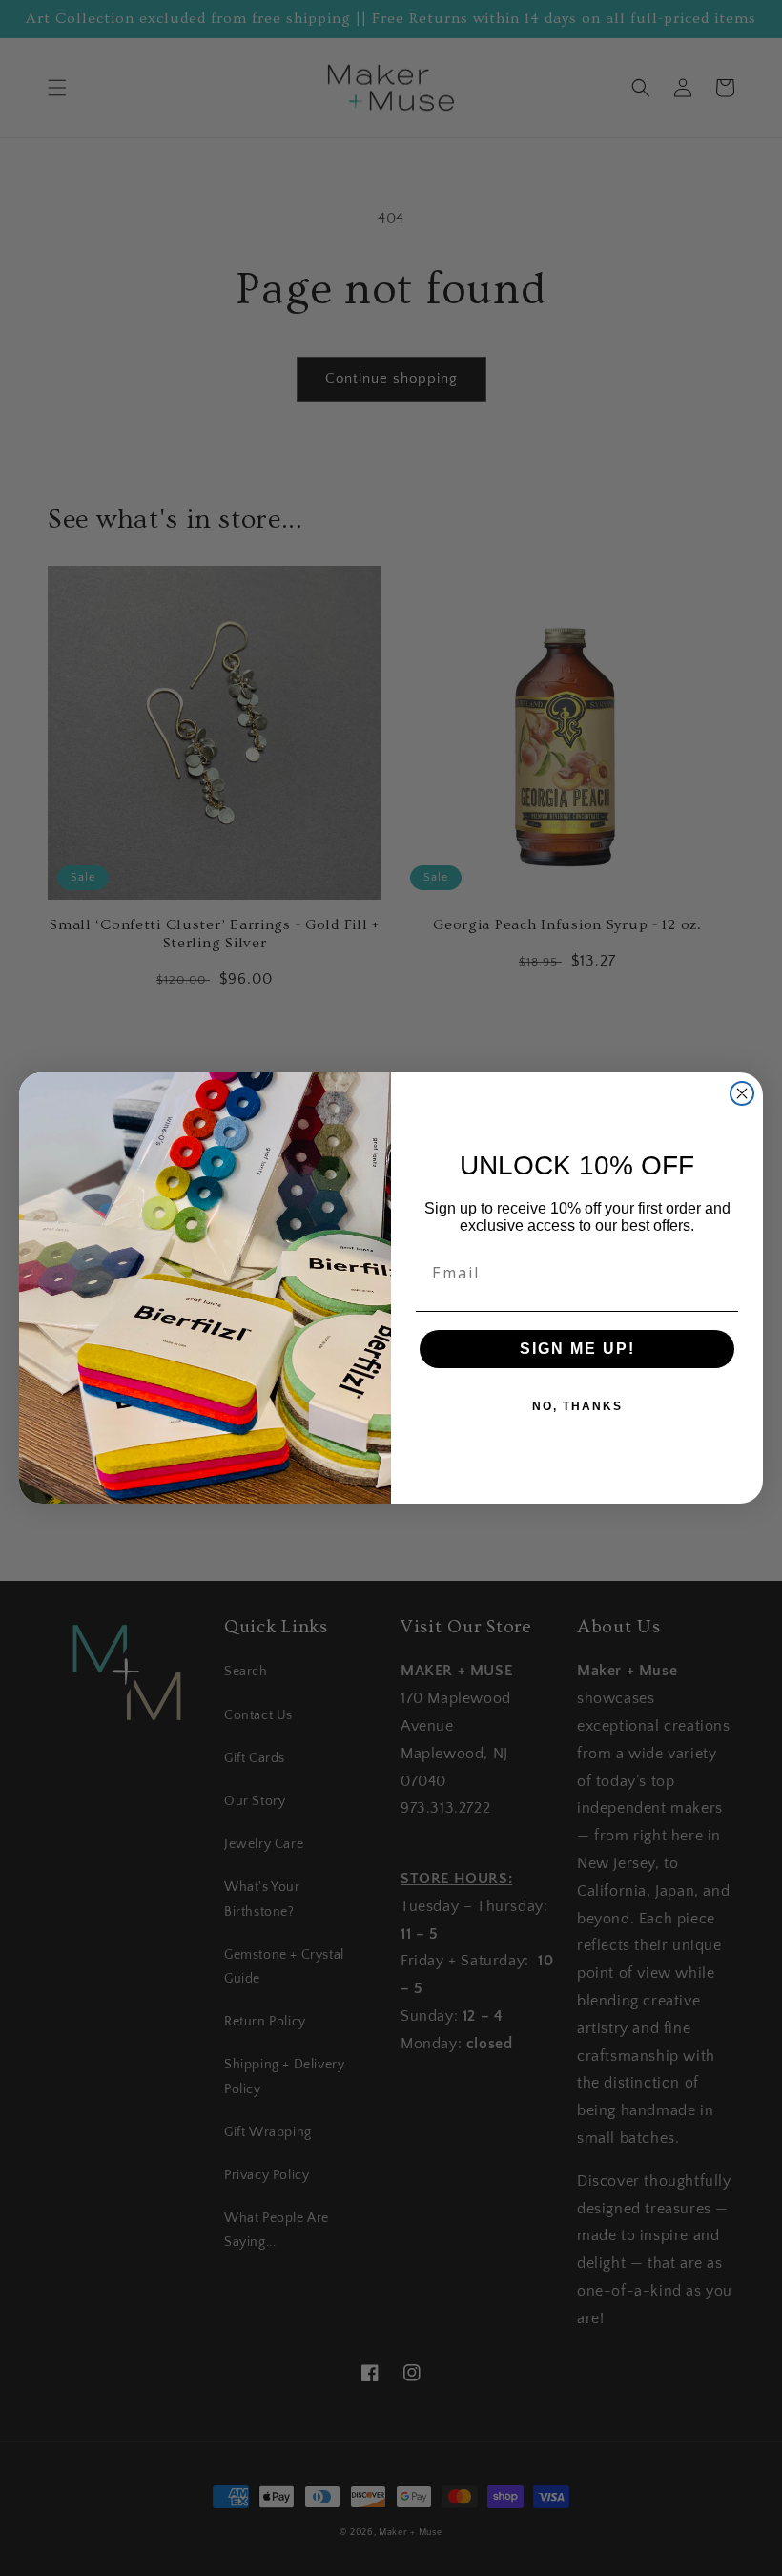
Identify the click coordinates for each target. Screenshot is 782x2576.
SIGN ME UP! (577, 1349)
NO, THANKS (577, 1406)
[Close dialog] (742, 1093)
